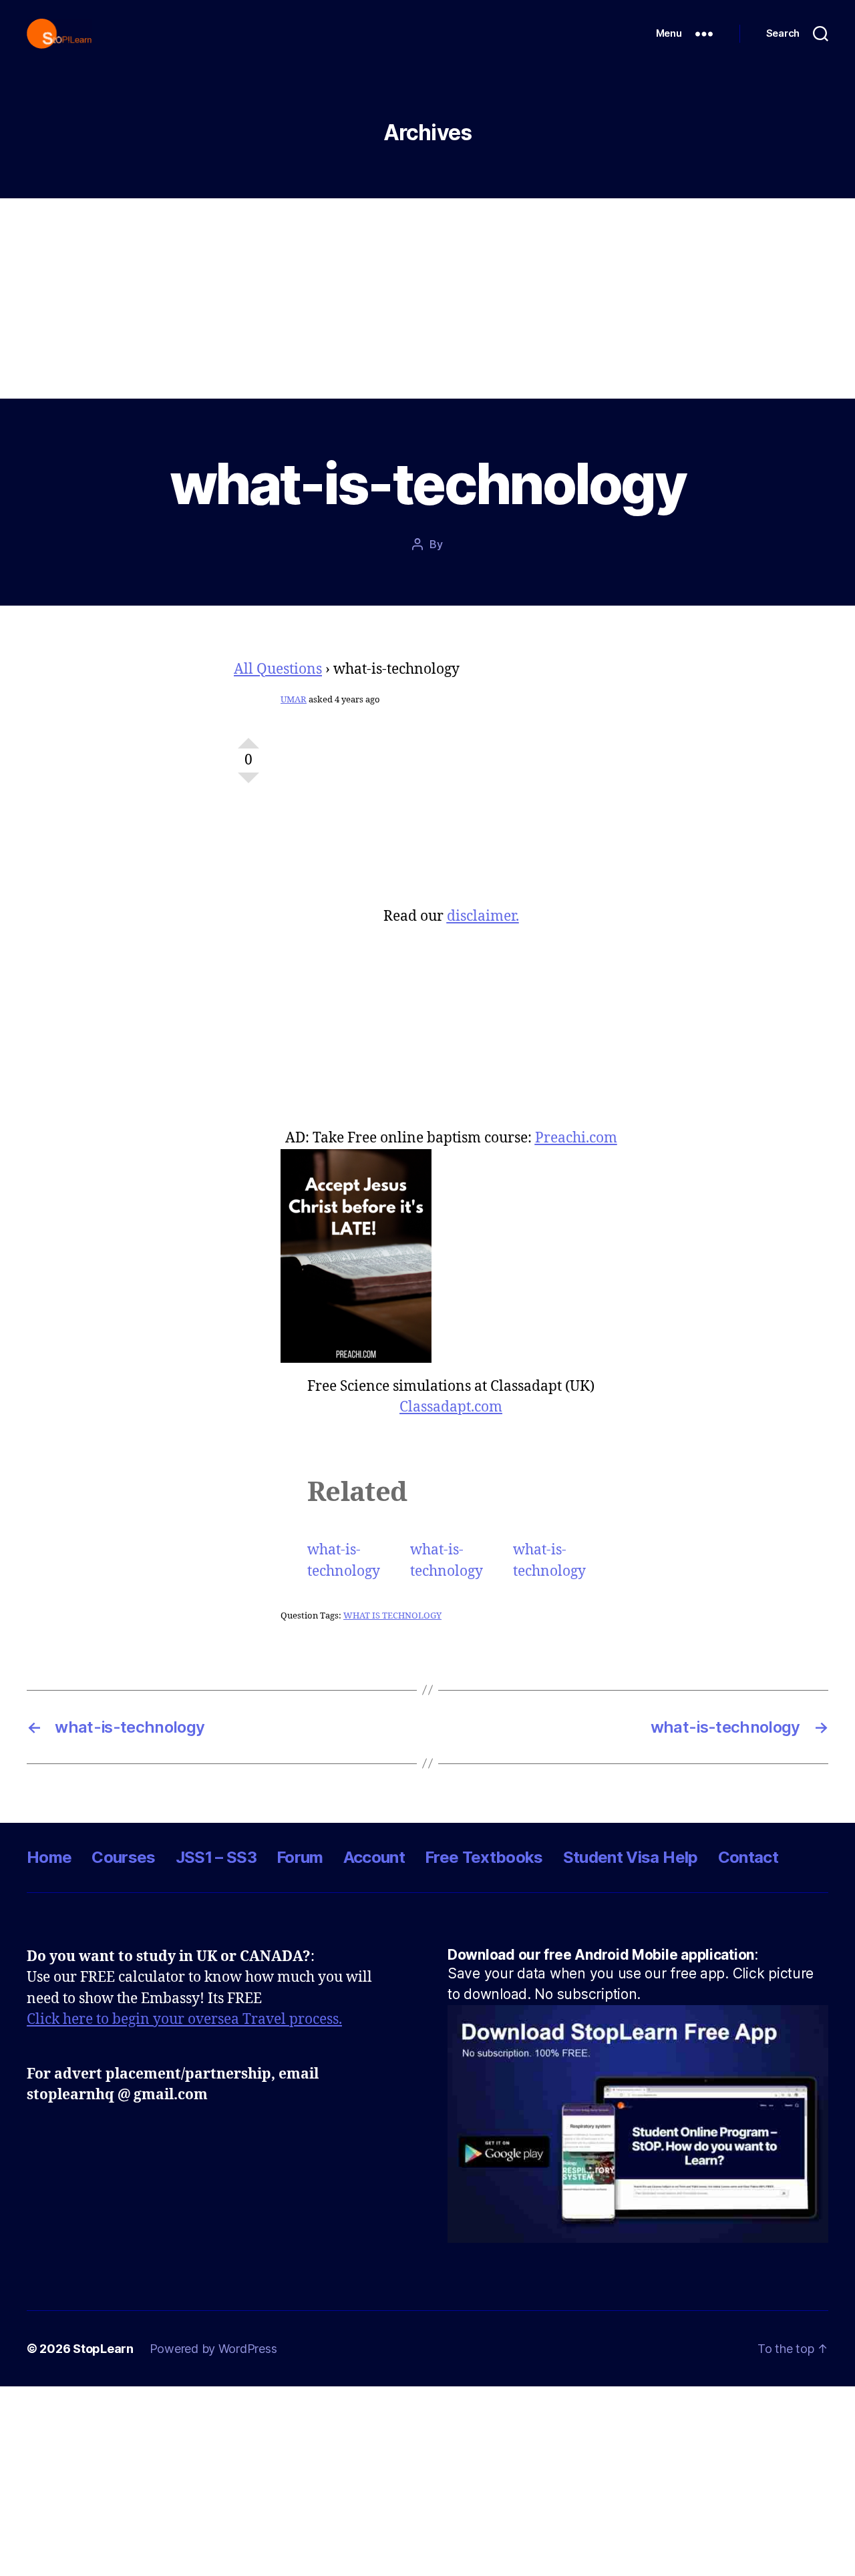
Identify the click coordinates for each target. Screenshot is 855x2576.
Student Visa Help (631, 1857)
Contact (748, 1857)
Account (374, 1857)
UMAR (294, 700)
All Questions (278, 669)
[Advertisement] (427, 298)
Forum (300, 1857)
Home (49, 1857)
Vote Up (248, 738)
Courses (123, 1857)
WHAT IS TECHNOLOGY (392, 1616)
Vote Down (248, 783)
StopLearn (103, 2349)
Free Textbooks (484, 1857)
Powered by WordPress (213, 2349)
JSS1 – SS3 (216, 1857)
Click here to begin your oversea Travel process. (184, 2019)
